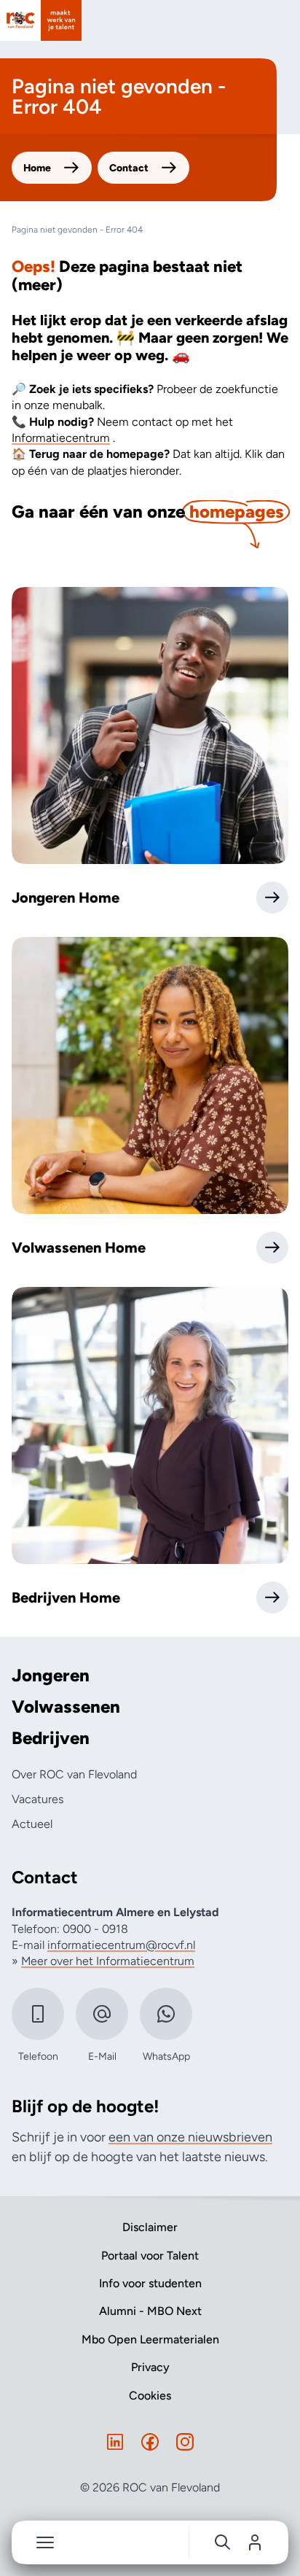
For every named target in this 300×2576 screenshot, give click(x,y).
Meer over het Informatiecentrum (108, 1961)
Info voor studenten (150, 2283)
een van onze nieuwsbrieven (190, 2137)
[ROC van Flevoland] (41, 20)
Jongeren (51, 1676)
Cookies (150, 2396)
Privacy (150, 2367)
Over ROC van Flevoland (74, 1774)
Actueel (32, 1824)
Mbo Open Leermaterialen (150, 2339)
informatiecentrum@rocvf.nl (121, 1945)
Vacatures (37, 1799)
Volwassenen (66, 1707)
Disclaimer (150, 2227)
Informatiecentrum (61, 438)
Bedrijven (51, 1738)
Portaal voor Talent (150, 2256)
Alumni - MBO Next (150, 2311)
